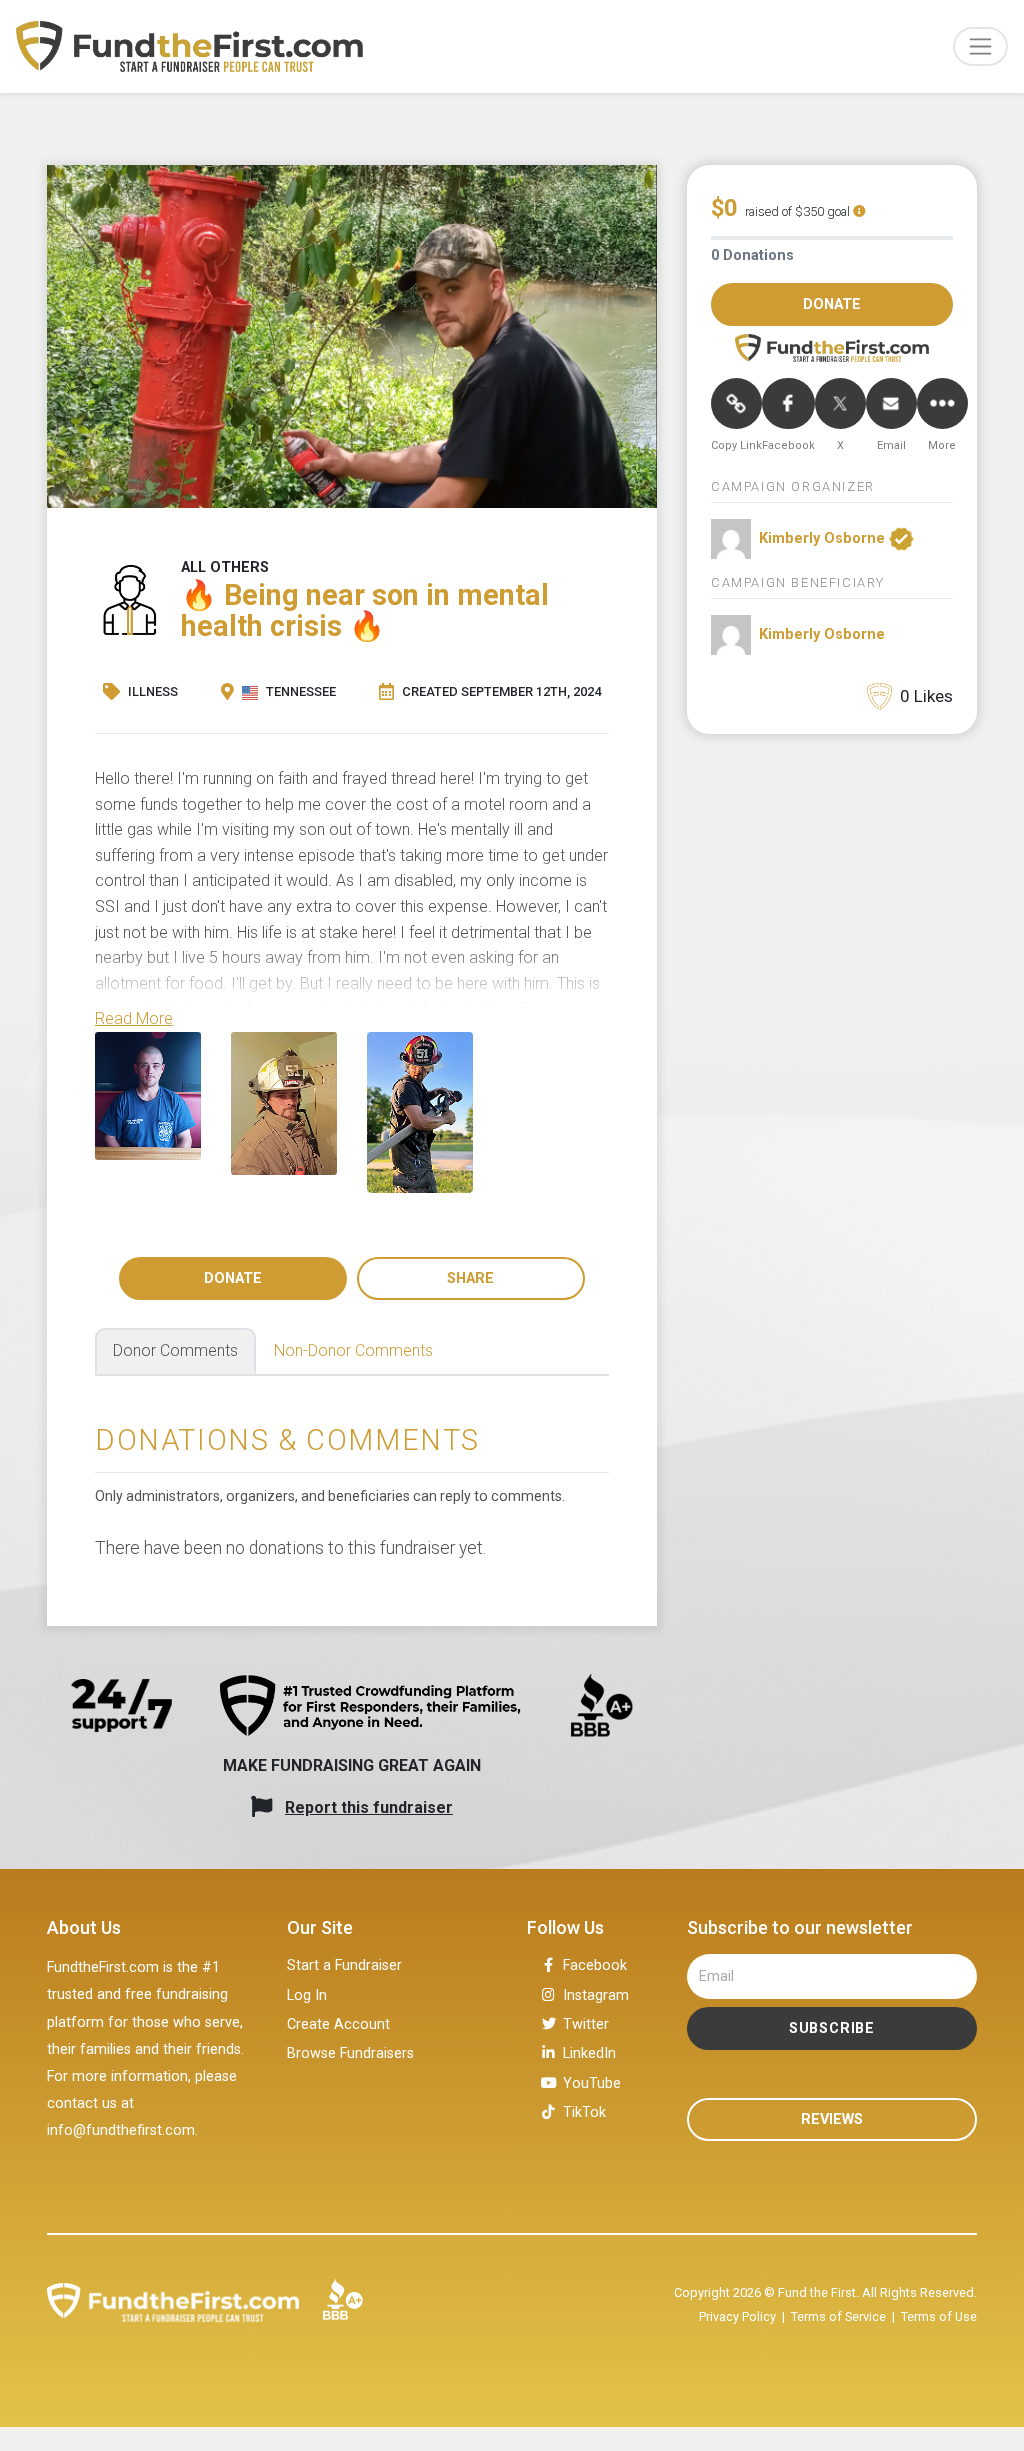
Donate (233, 1278)
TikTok (584, 2112)
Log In (307, 1995)
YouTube (592, 2083)
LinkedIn (589, 2053)
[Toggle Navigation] (980, 46)
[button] (134, 1018)
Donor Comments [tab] (175, 1350)
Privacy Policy (737, 2316)
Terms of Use (939, 2316)
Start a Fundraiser (344, 1965)
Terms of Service (838, 2316)
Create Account (338, 2024)
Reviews (832, 2119)
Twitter (586, 2024)
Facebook (595, 1965)
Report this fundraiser (369, 1807)
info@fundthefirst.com (121, 2130)
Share (470, 1278)
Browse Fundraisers (350, 2053)
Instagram (596, 1995)
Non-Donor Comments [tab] (353, 1350)
